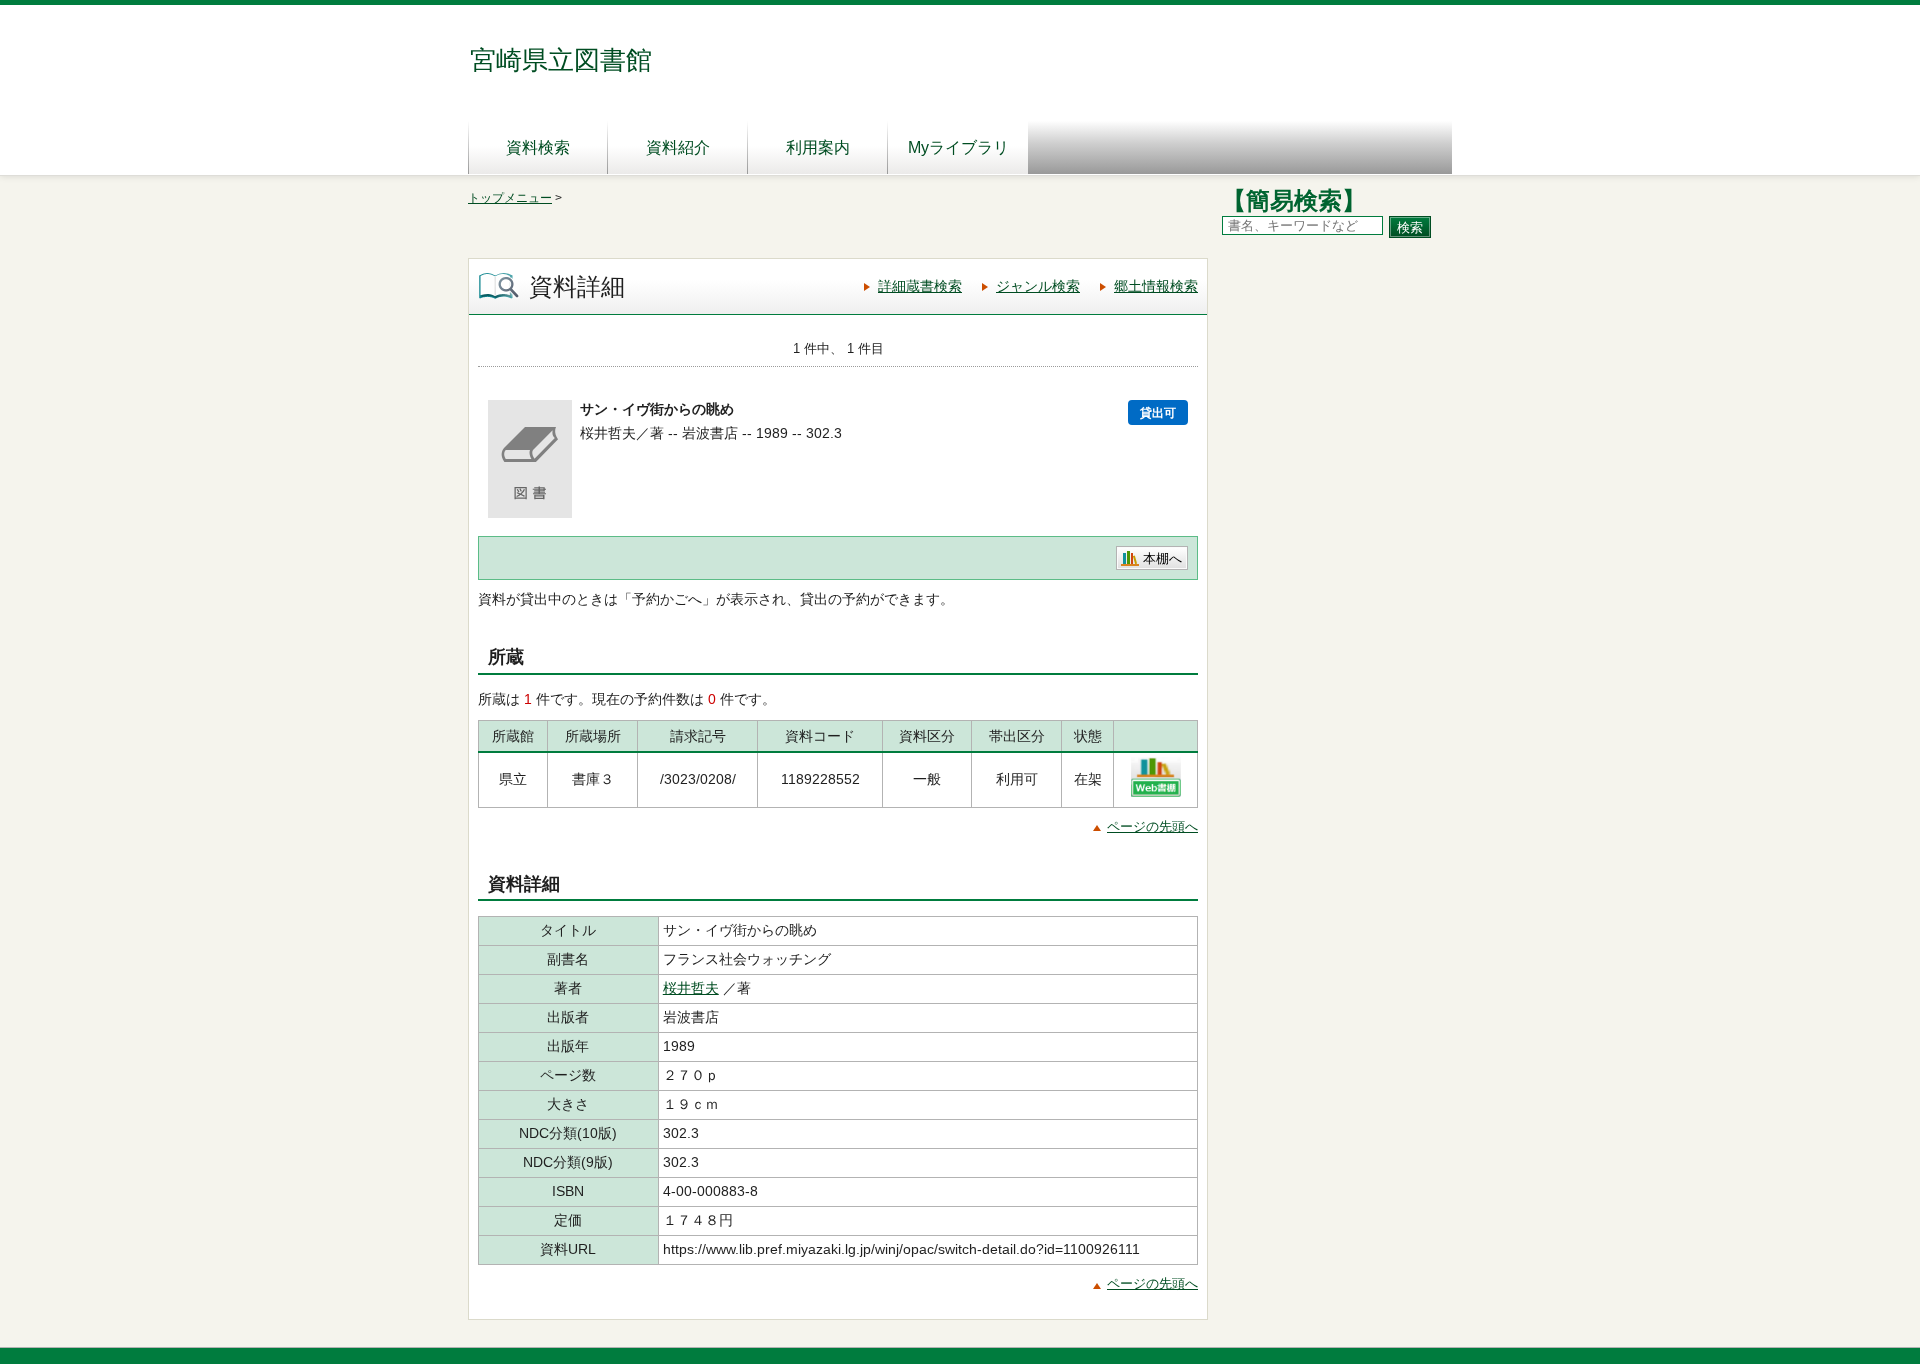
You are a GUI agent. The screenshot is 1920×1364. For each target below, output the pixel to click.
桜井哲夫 (691, 988)
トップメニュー (510, 198)
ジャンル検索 (1038, 286)
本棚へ (1162, 558)
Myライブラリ (958, 147)
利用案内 (818, 147)
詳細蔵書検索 (920, 286)
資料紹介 (678, 147)
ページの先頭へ (1152, 826)
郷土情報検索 (1156, 286)
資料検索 (538, 147)
